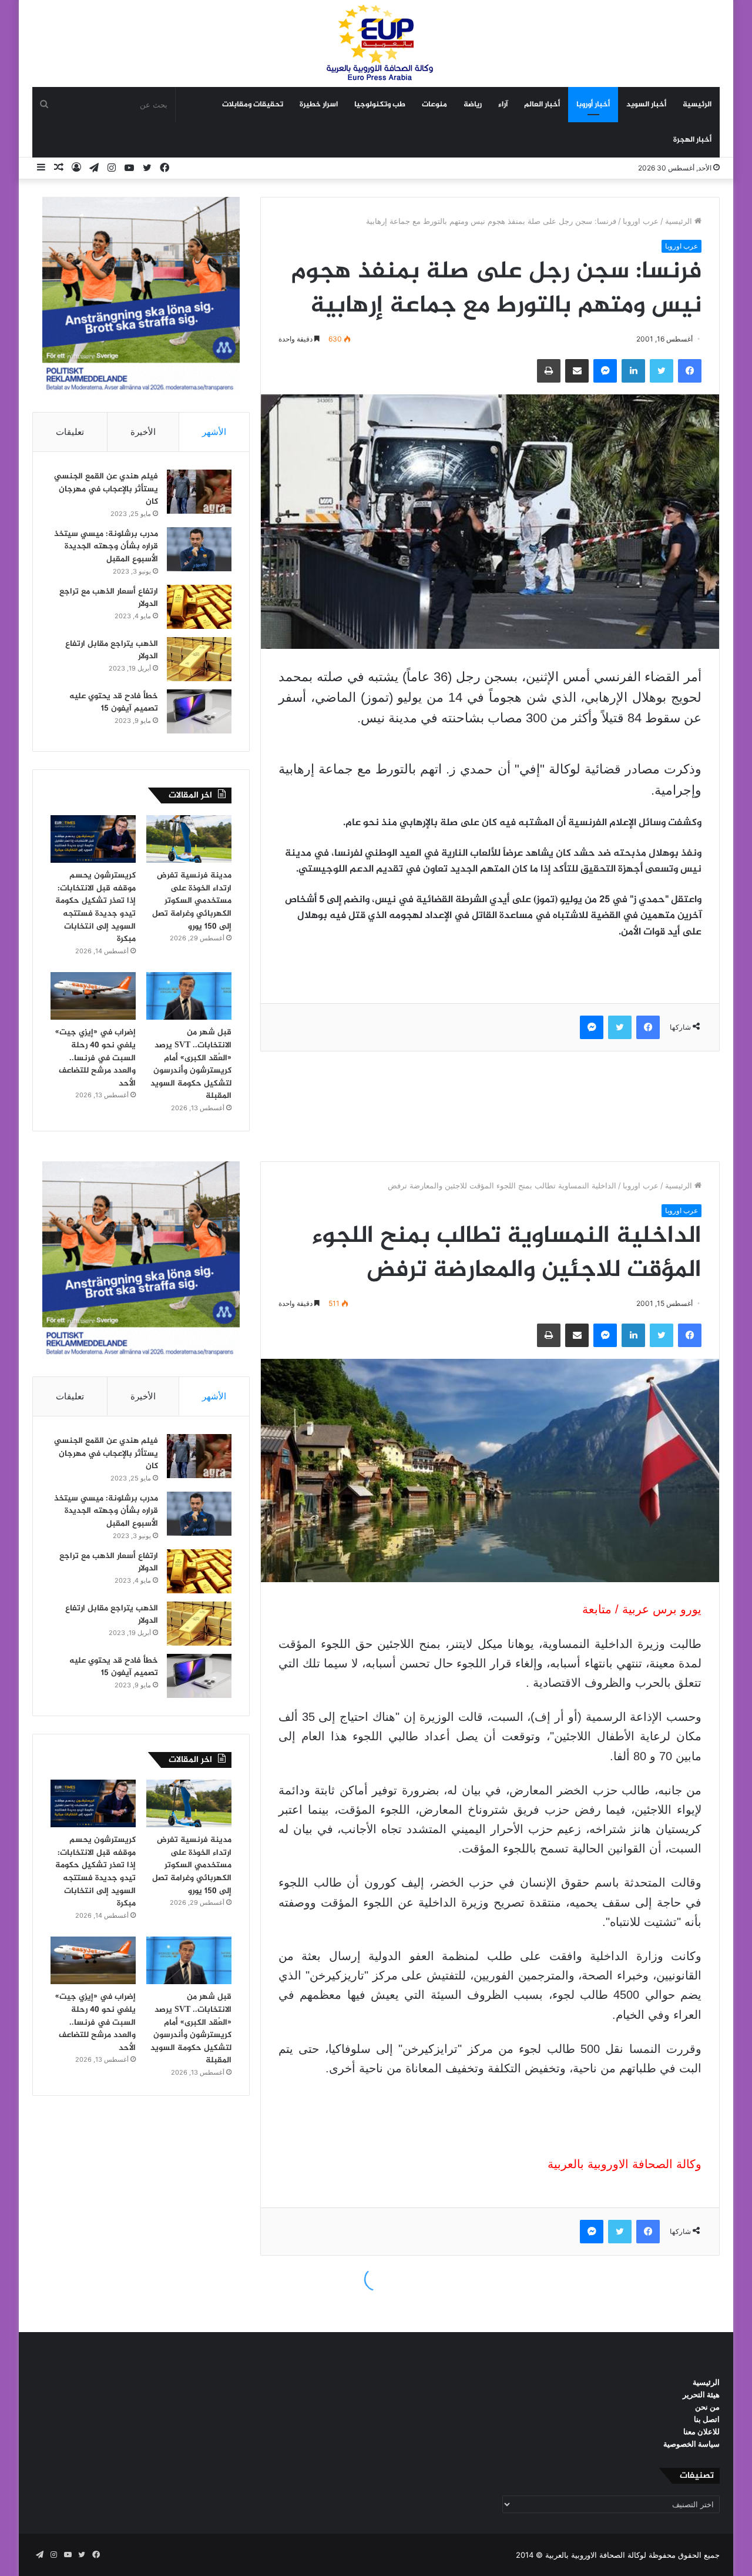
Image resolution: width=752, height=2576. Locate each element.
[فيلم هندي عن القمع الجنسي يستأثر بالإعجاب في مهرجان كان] (199, 492)
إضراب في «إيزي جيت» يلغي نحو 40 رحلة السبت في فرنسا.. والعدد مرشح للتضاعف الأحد (95, 1058)
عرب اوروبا (641, 221)
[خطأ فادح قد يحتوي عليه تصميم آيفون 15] (199, 711)
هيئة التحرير (701, 2394)
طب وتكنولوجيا (380, 105)
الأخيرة (143, 432)
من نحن (707, 2407)
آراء (503, 105)
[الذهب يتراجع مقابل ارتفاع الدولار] (199, 659)
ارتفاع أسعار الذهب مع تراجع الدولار (109, 598)
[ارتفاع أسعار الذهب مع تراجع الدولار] (199, 607)
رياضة (473, 105)
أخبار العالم (542, 105)
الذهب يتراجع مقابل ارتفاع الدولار (112, 650)
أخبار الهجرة (692, 140)
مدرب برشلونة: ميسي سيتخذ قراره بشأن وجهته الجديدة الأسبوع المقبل (106, 547)
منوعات (434, 105)
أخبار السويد (646, 105)
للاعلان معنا (701, 2431)
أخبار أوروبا (593, 105)
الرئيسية (697, 105)
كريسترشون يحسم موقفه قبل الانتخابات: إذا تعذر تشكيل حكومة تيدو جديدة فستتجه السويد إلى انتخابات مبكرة (95, 907)
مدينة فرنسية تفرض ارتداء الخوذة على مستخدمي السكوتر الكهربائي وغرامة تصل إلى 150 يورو (192, 901)
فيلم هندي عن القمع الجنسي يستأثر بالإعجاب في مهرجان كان (106, 489)
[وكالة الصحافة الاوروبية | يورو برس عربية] (376, 43)
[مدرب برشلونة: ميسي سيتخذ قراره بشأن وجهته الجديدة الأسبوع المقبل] (199, 549)
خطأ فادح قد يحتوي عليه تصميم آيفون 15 (114, 703)
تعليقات (70, 432)
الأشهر (214, 432)
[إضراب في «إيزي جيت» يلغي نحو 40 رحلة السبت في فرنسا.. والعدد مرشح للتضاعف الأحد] (93, 996)
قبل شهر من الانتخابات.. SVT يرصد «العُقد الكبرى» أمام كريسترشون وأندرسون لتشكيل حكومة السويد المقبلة (191, 1064)
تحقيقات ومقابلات (253, 105)
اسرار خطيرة (319, 105)
